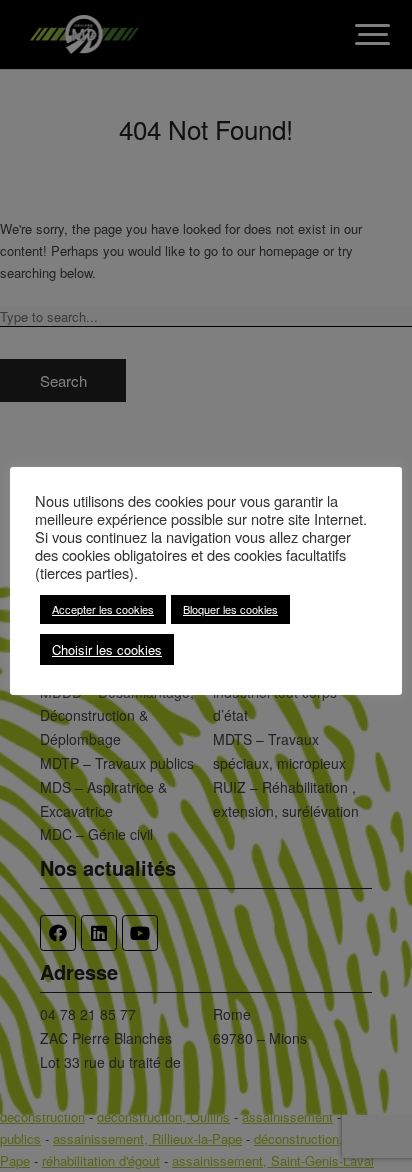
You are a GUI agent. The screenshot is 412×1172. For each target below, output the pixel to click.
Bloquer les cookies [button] (230, 609)
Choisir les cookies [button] (107, 649)
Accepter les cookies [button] (103, 609)
